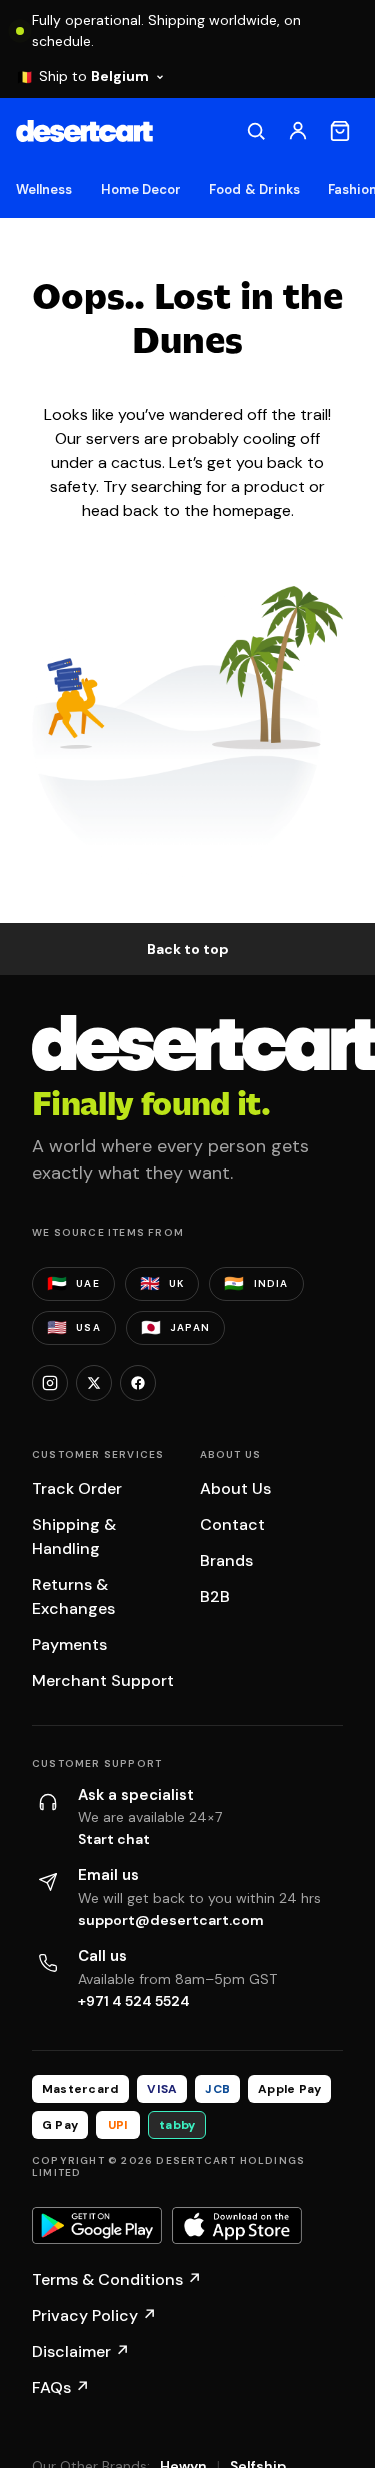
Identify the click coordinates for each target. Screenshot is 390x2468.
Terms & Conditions (117, 2279)
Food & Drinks (254, 189)
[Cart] (340, 131)
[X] (94, 1383)
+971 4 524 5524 (134, 2001)
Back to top (188, 949)
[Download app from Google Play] (97, 2226)
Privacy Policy (94, 2315)
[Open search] (256, 131)
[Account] (298, 131)
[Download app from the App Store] (237, 2226)
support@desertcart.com (171, 1920)
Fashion (352, 189)
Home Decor (141, 189)
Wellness (44, 189)
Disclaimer (81, 2351)
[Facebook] (138, 1383)
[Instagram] (50, 1383)
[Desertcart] (84, 131)
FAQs (61, 2387)
